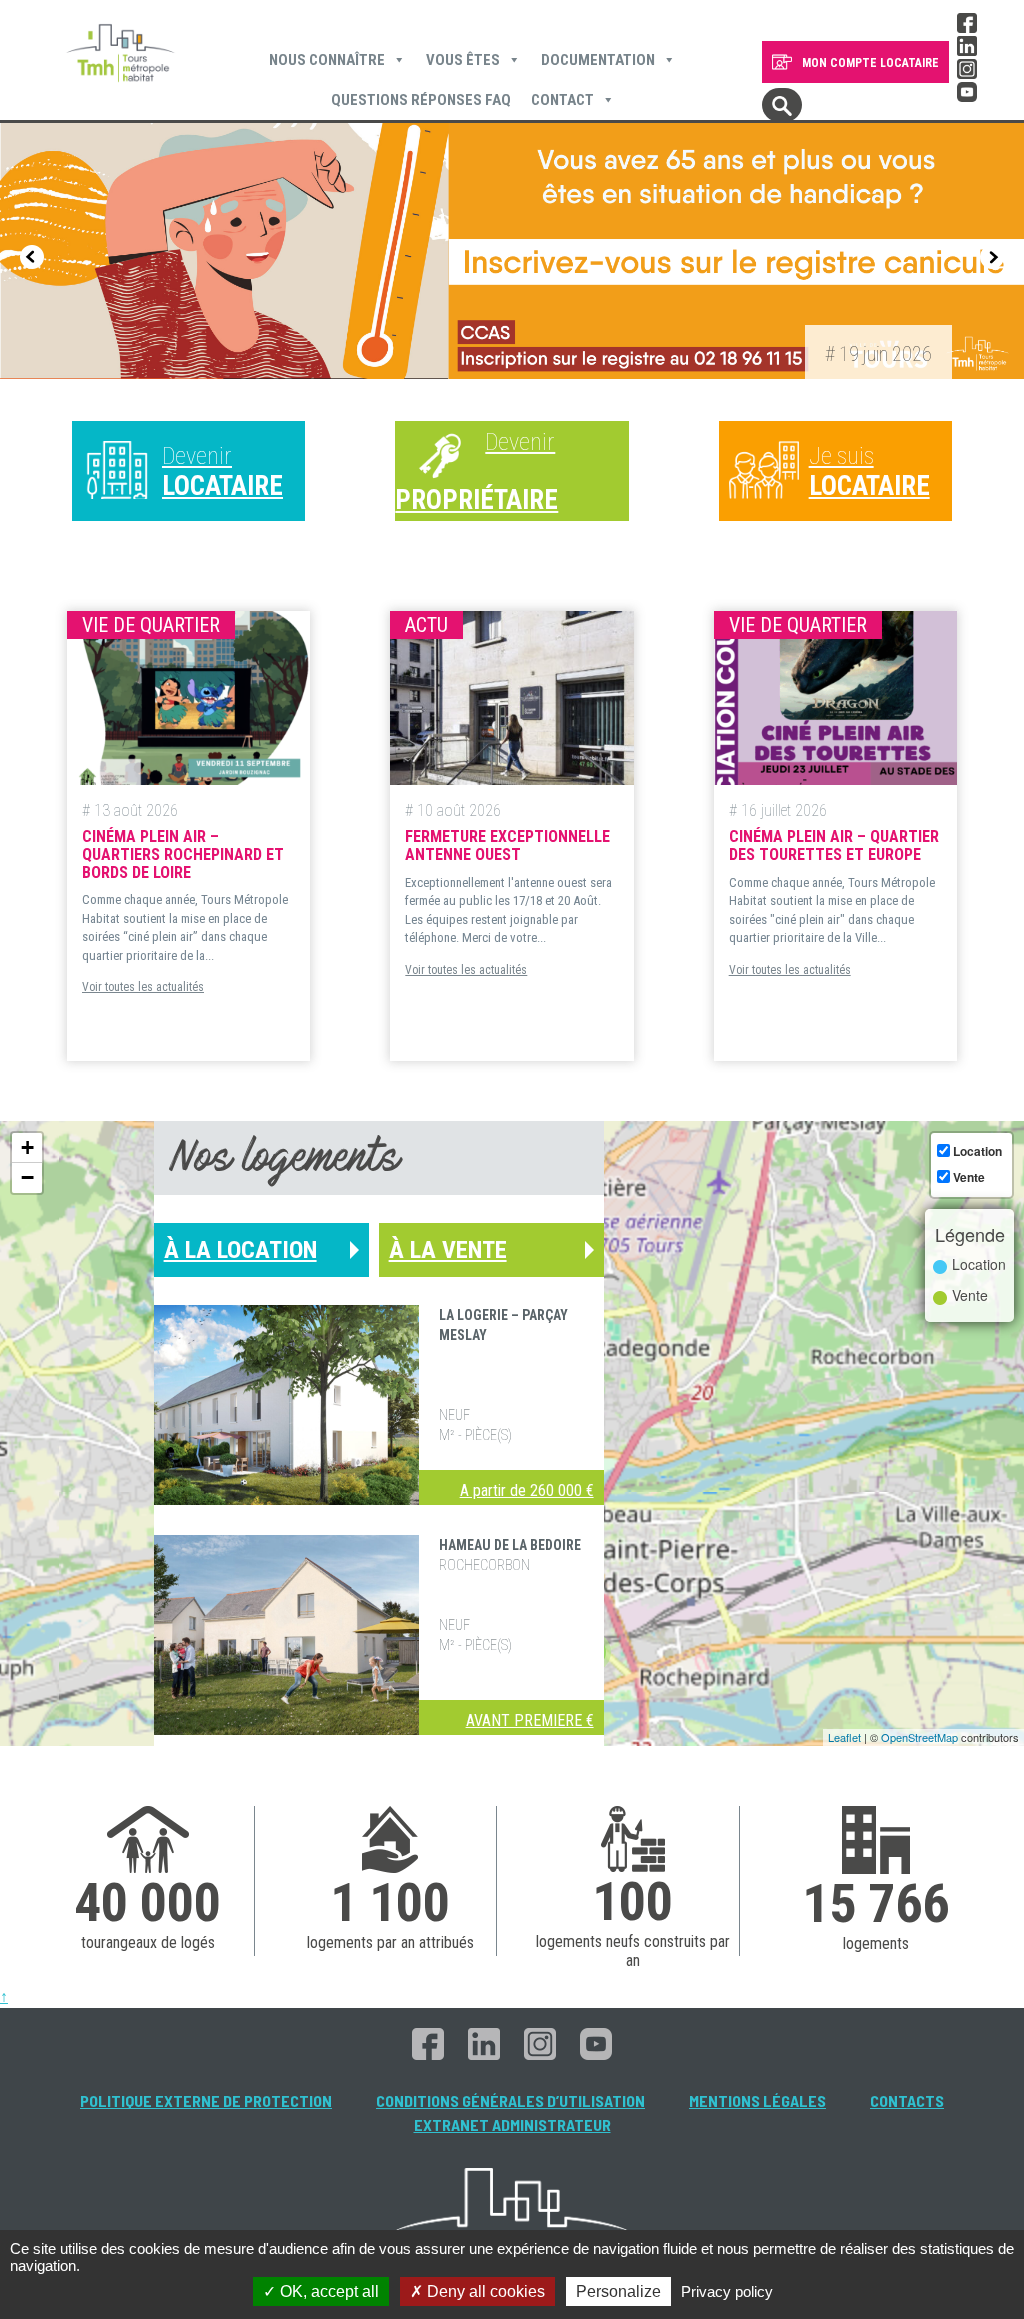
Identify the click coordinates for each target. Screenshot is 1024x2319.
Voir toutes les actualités (143, 987)
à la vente (448, 1250)
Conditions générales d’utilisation (510, 2100)
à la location (240, 1250)
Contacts (907, 2100)
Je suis (869, 471)
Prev (32, 257)
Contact (562, 100)
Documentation (598, 60)
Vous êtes (463, 60)
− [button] (27, 1177)
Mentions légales (757, 2100)
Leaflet (844, 1737)
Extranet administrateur (512, 2124)
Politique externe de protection (206, 2100)
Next (992, 257)
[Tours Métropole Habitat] (120, 55)
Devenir (222, 471)
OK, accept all (327, 2291)
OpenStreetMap (919, 1737)
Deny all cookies (484, 2291)
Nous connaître (327, 60)
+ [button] (27, 1147)
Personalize (618, 2291)
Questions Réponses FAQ (421, 100)
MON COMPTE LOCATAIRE (870, 63)
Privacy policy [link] (727, 2291)
